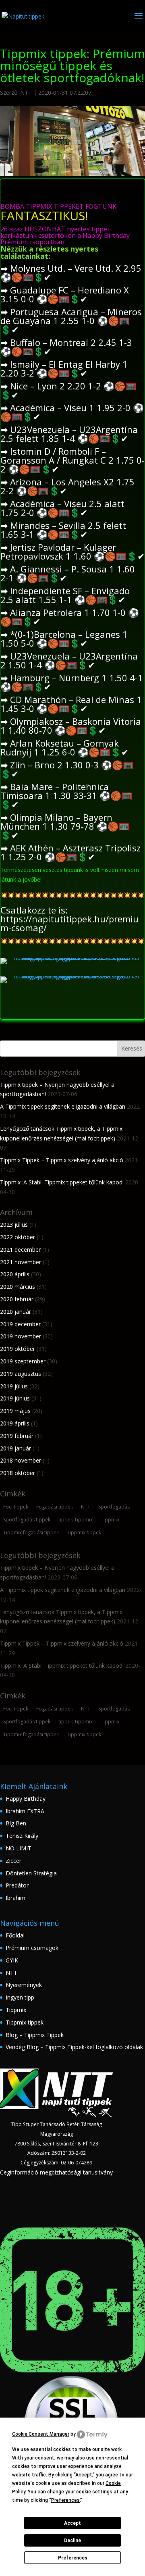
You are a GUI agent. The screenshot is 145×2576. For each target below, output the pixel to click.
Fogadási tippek (55, 1507)
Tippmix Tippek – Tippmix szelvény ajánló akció (62, 1160)
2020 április (15, 1274)
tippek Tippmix (76, 1520)
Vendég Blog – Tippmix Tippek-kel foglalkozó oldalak (74, 2047)
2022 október (18, 1237)
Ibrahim (16, 1898)
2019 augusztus (21, 1374)
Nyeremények (24, 1985)
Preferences (73, 2558)
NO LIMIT (19, 1848)
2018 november (21, 1460)
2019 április (15, 1423)
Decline (72, 2541)
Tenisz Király (22, 1836)
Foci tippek (16, 1507)
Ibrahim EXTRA (25, 1811)
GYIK (12, 1960)
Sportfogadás (114, 1507)
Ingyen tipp (20, 1997)
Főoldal (15, 1935)
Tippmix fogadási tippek (31, 1532)
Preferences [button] (65, 2500)
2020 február (17, 1299)
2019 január (16, 1448)
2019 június (15, 1398)
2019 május (15, 1411)
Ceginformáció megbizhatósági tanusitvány (56, 2172)
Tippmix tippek (84, 1532)
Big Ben (16, 1823)
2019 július (14, 1386)
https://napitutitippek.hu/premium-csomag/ (69, 923)
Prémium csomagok (32, 1948)
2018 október (18, 1473)
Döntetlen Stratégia (31, 1873)
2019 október (18, 1349)
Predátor (17, 1885)
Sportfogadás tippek (27, 1520)
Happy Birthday (26, 1799)
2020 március (18, 1287)
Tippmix (110, 1520)
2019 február (17, 1436)
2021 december (20, 1250)
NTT (26, 93)
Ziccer (13, 1861)
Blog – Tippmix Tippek (35, 2035)
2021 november (21, 1262)
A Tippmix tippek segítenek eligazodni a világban (63, 1106)
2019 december (20, 1324)
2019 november (21, 1336)
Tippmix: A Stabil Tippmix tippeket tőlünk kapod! (62, 1182)
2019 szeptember (23, 1361)
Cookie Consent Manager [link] (41, 2434)
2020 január (16, 1312)
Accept (72, 2523)
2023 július (14, 1225)
